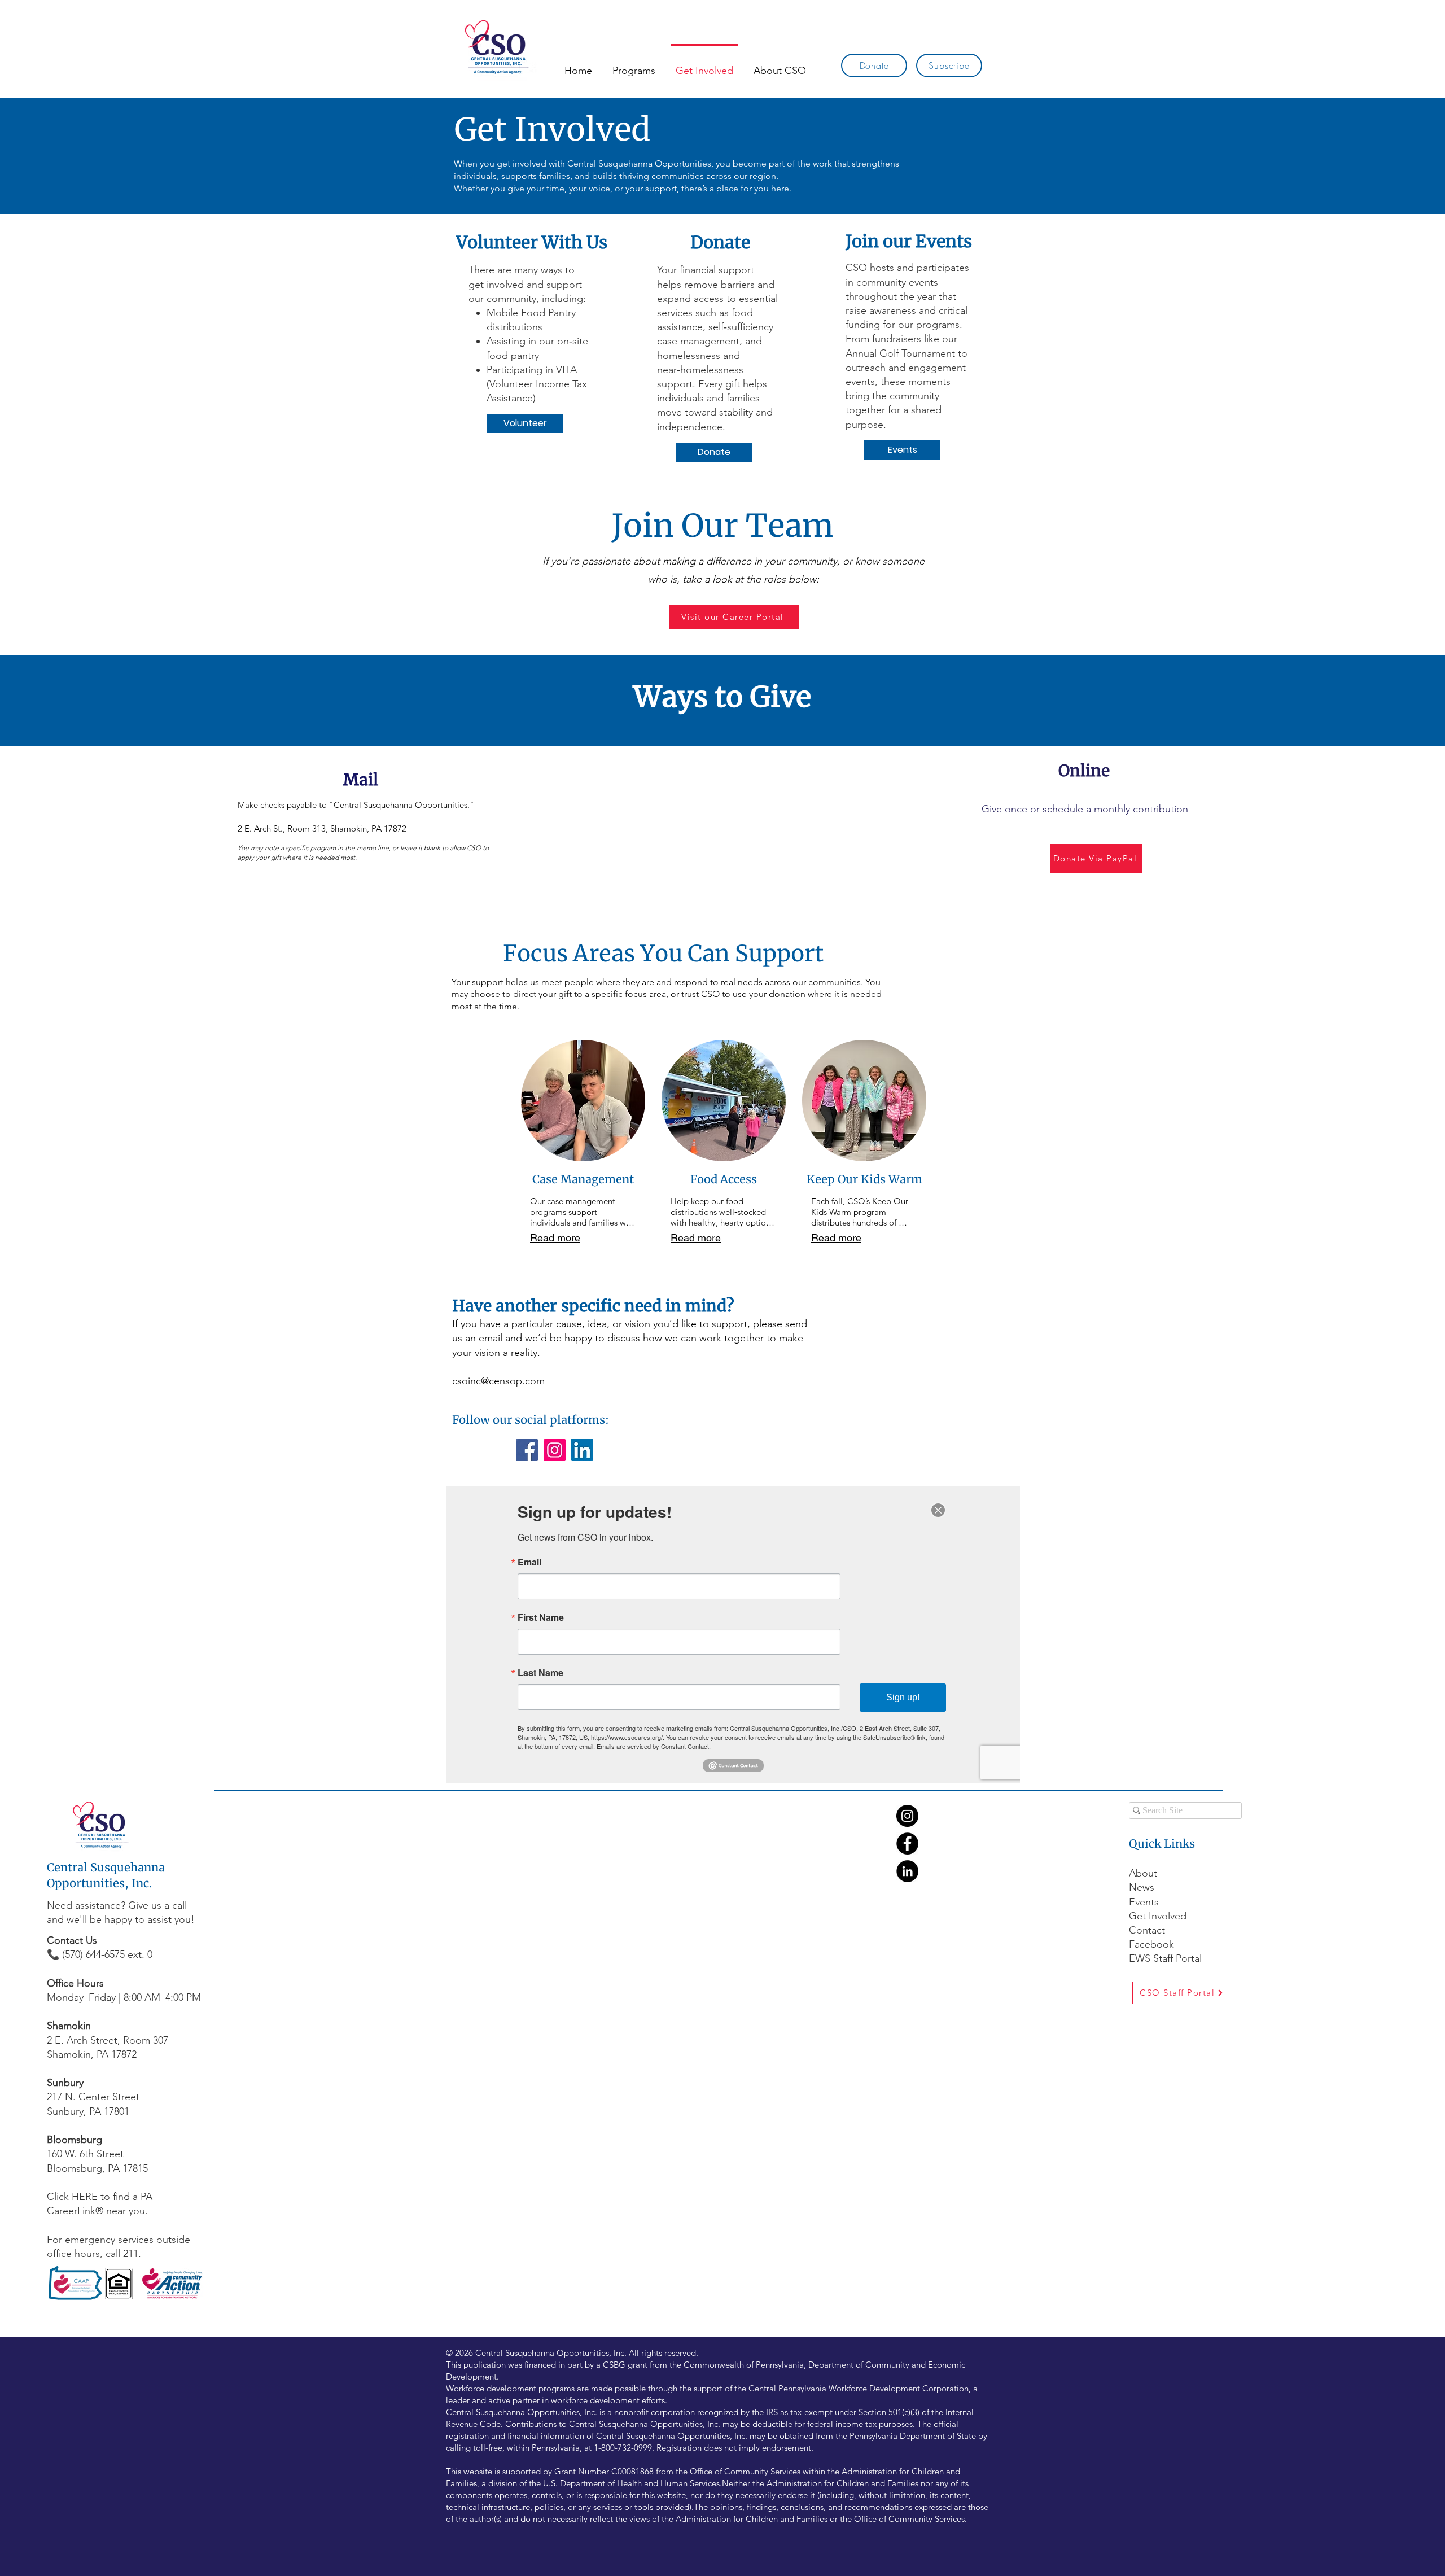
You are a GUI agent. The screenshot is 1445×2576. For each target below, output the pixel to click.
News (1142, 1887)
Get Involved (1158, 1916)
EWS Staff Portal (1165, 1958)
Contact (1147, 1930)
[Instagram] (555, 1450)
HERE (86, 2197)
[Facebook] (527, 1450)
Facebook (1153, 1944)
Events (1144, 1902)
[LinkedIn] (582, 1450)
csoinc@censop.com (498, 1381)
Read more (555, 1238)
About (1143, 1873)
